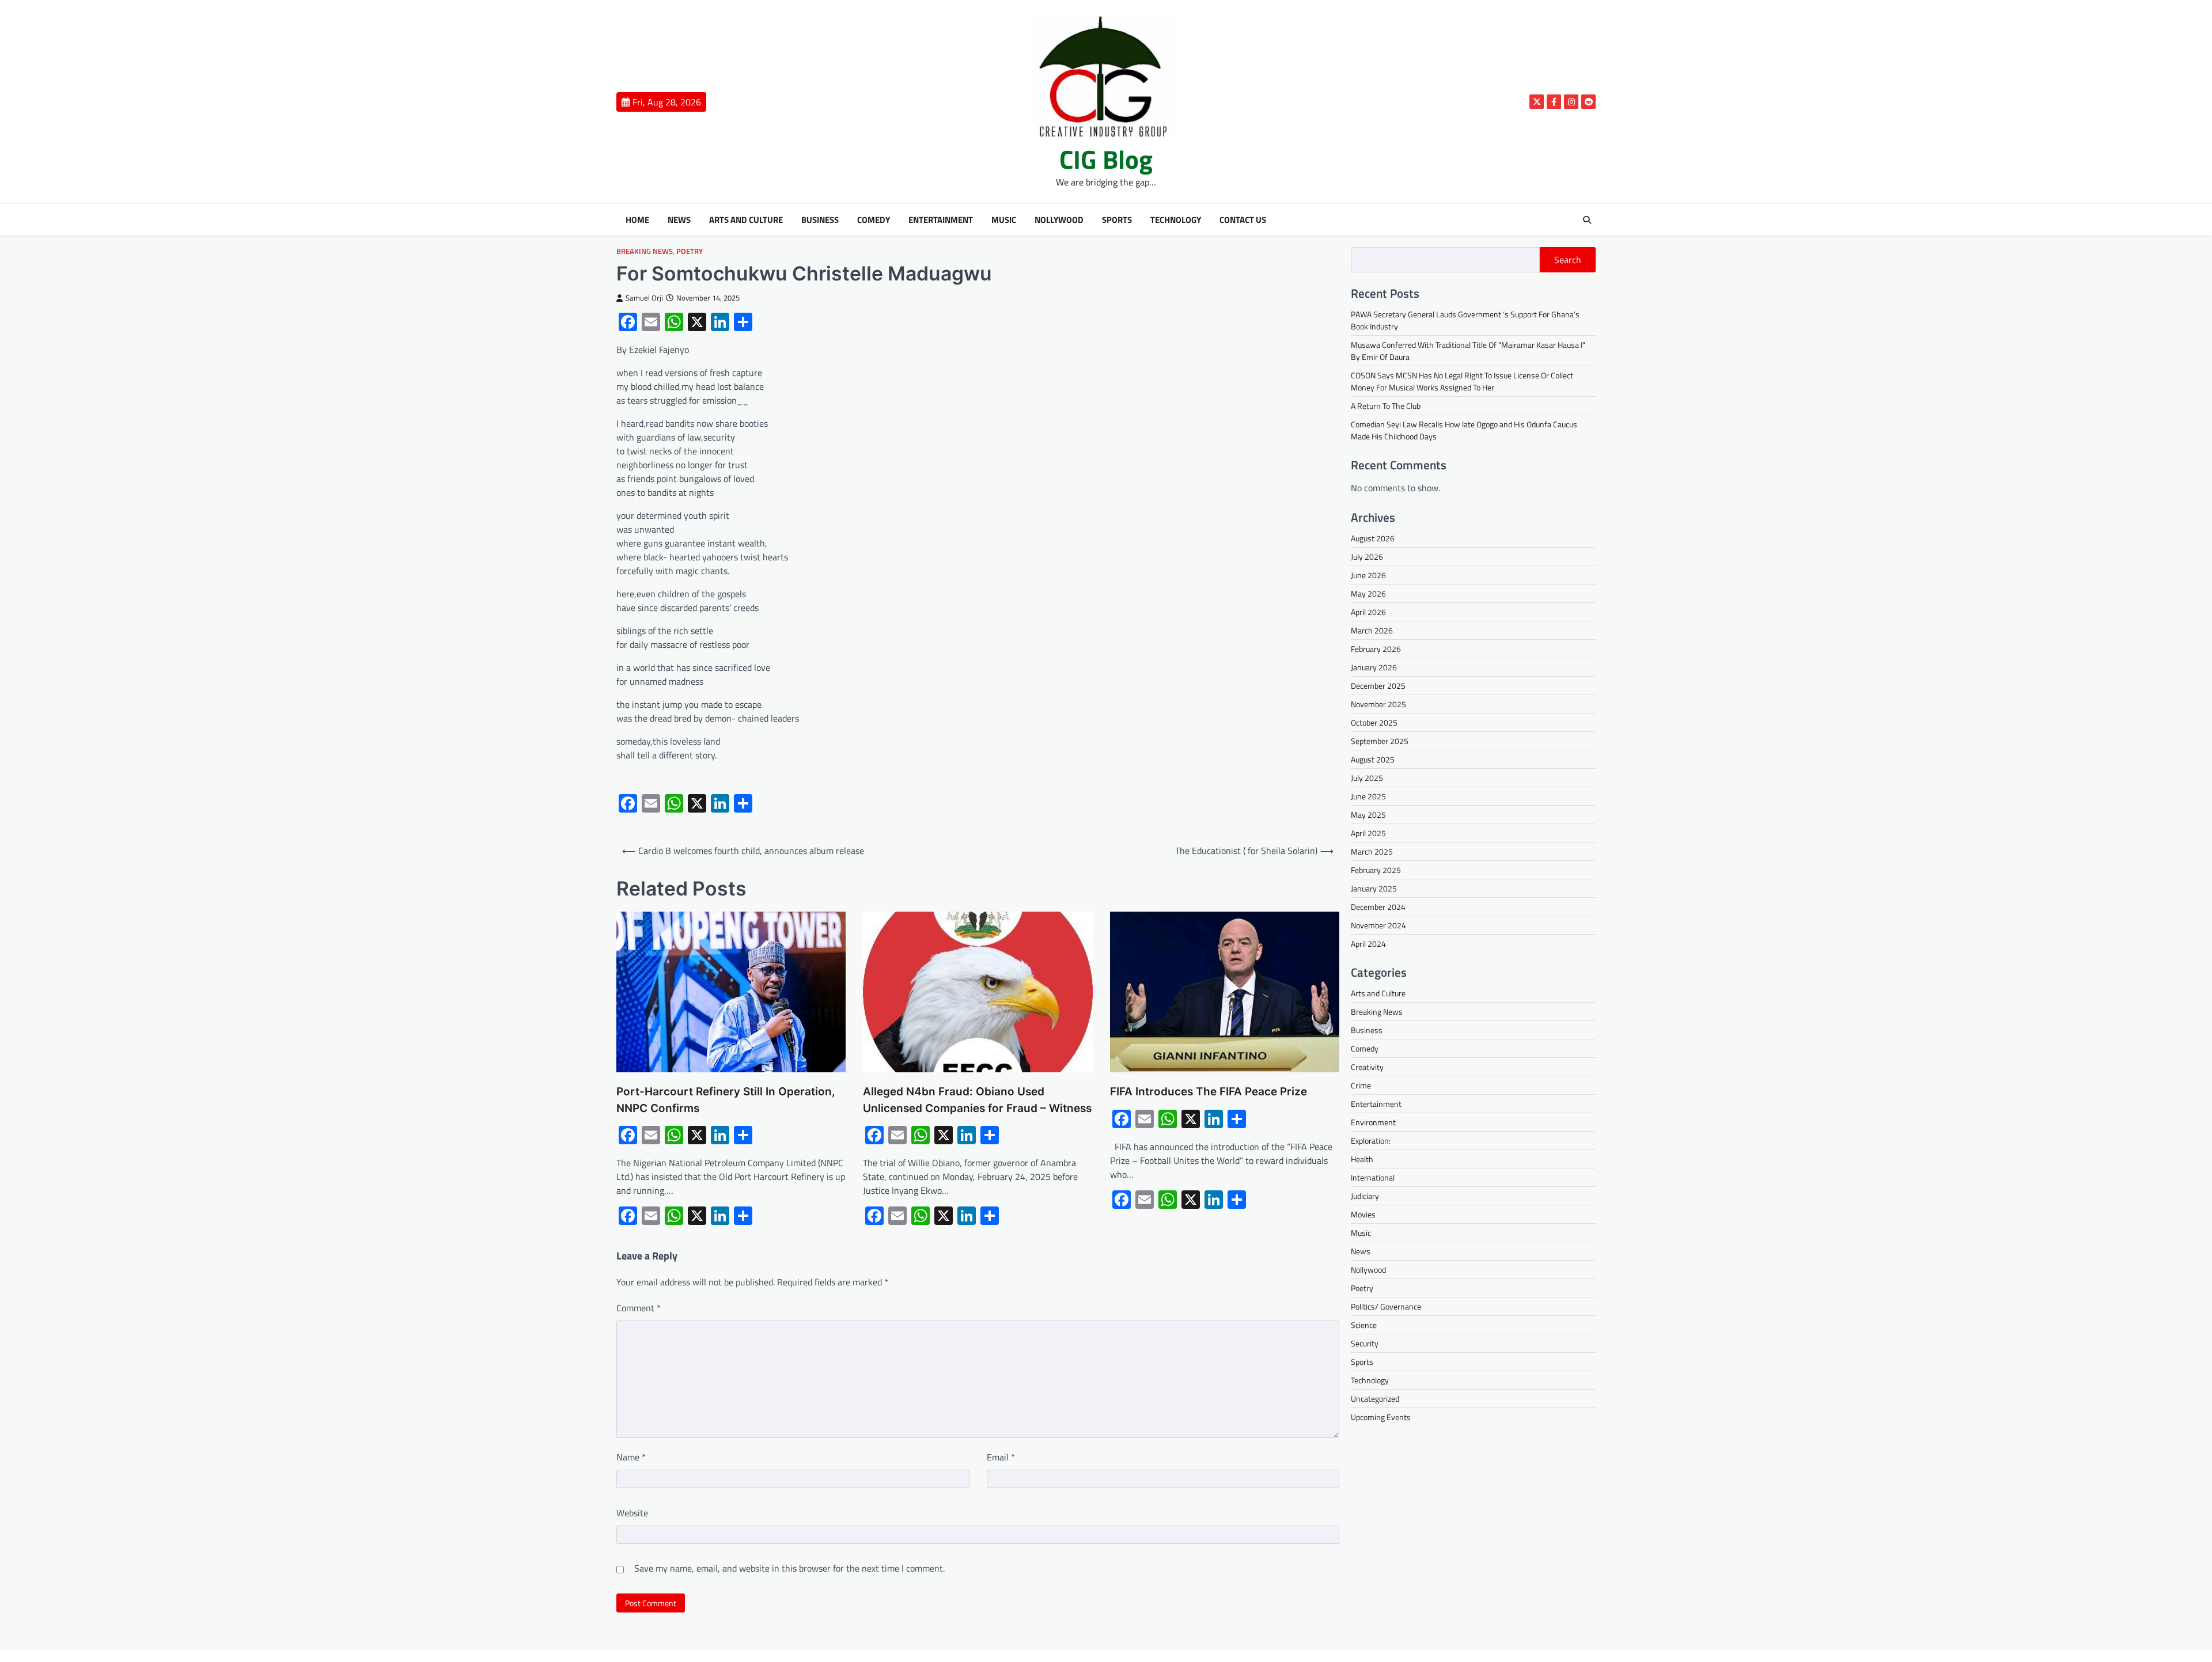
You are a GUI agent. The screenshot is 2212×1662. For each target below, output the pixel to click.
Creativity (1367, 1067)
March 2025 (1372, 851)
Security (1365, 1344)
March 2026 (1372, 630)
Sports (1117, 220)
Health (1362, 1160)
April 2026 (1368, 612)
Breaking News (645, 251)
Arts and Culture (746, 220)
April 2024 (1368, 944)
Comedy (874, 220)
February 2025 (1376, 870)
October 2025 (1374, 722)
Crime (1361, 1086)
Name (631, 1457)
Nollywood (1059, 220)
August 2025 (1373, 759)
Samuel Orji (644, 298)
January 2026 (1374, 667)
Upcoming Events (1381, 1418)
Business (820, 220)
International (1373, 1178)
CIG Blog (1106, 159)
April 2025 (1368, 833)
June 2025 (1368, 796)
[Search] (1587, 220)
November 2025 (1378, 704)
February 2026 (1376, 649)
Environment (1373, 1123)
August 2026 (1373, 538)
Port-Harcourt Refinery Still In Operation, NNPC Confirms (726, 1100)
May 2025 (1368, 815)
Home (637, 220)
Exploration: (1371, 1141)
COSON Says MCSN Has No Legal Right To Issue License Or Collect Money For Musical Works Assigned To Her (1462, 381)
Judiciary (1365, 1196)
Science (1364, 1325)
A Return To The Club (1386, 406)
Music (1004, 220)
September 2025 (1380, 741)
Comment (639, 1308)
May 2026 (1368, 593)
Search (1568, 260)
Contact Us (1243, 220)
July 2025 (1367, 778)
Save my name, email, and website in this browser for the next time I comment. (789, 1568)
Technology (1176, 220)
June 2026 (1368, 575)
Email (1001, 1457)
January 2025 (1374, 888)
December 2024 (1378, 907)
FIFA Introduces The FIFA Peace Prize (1209, 1092)
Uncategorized (1375, 1399)
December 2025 (1378, 686)
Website (632, 1513)
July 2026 (1367, 557)
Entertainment (941, 220)
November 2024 (1378, 925)
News (679, 220)
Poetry (690, 251)
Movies (1363, 1215)
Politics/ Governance (1386, 1307)
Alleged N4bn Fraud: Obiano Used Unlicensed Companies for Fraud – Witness (977, 1100)
